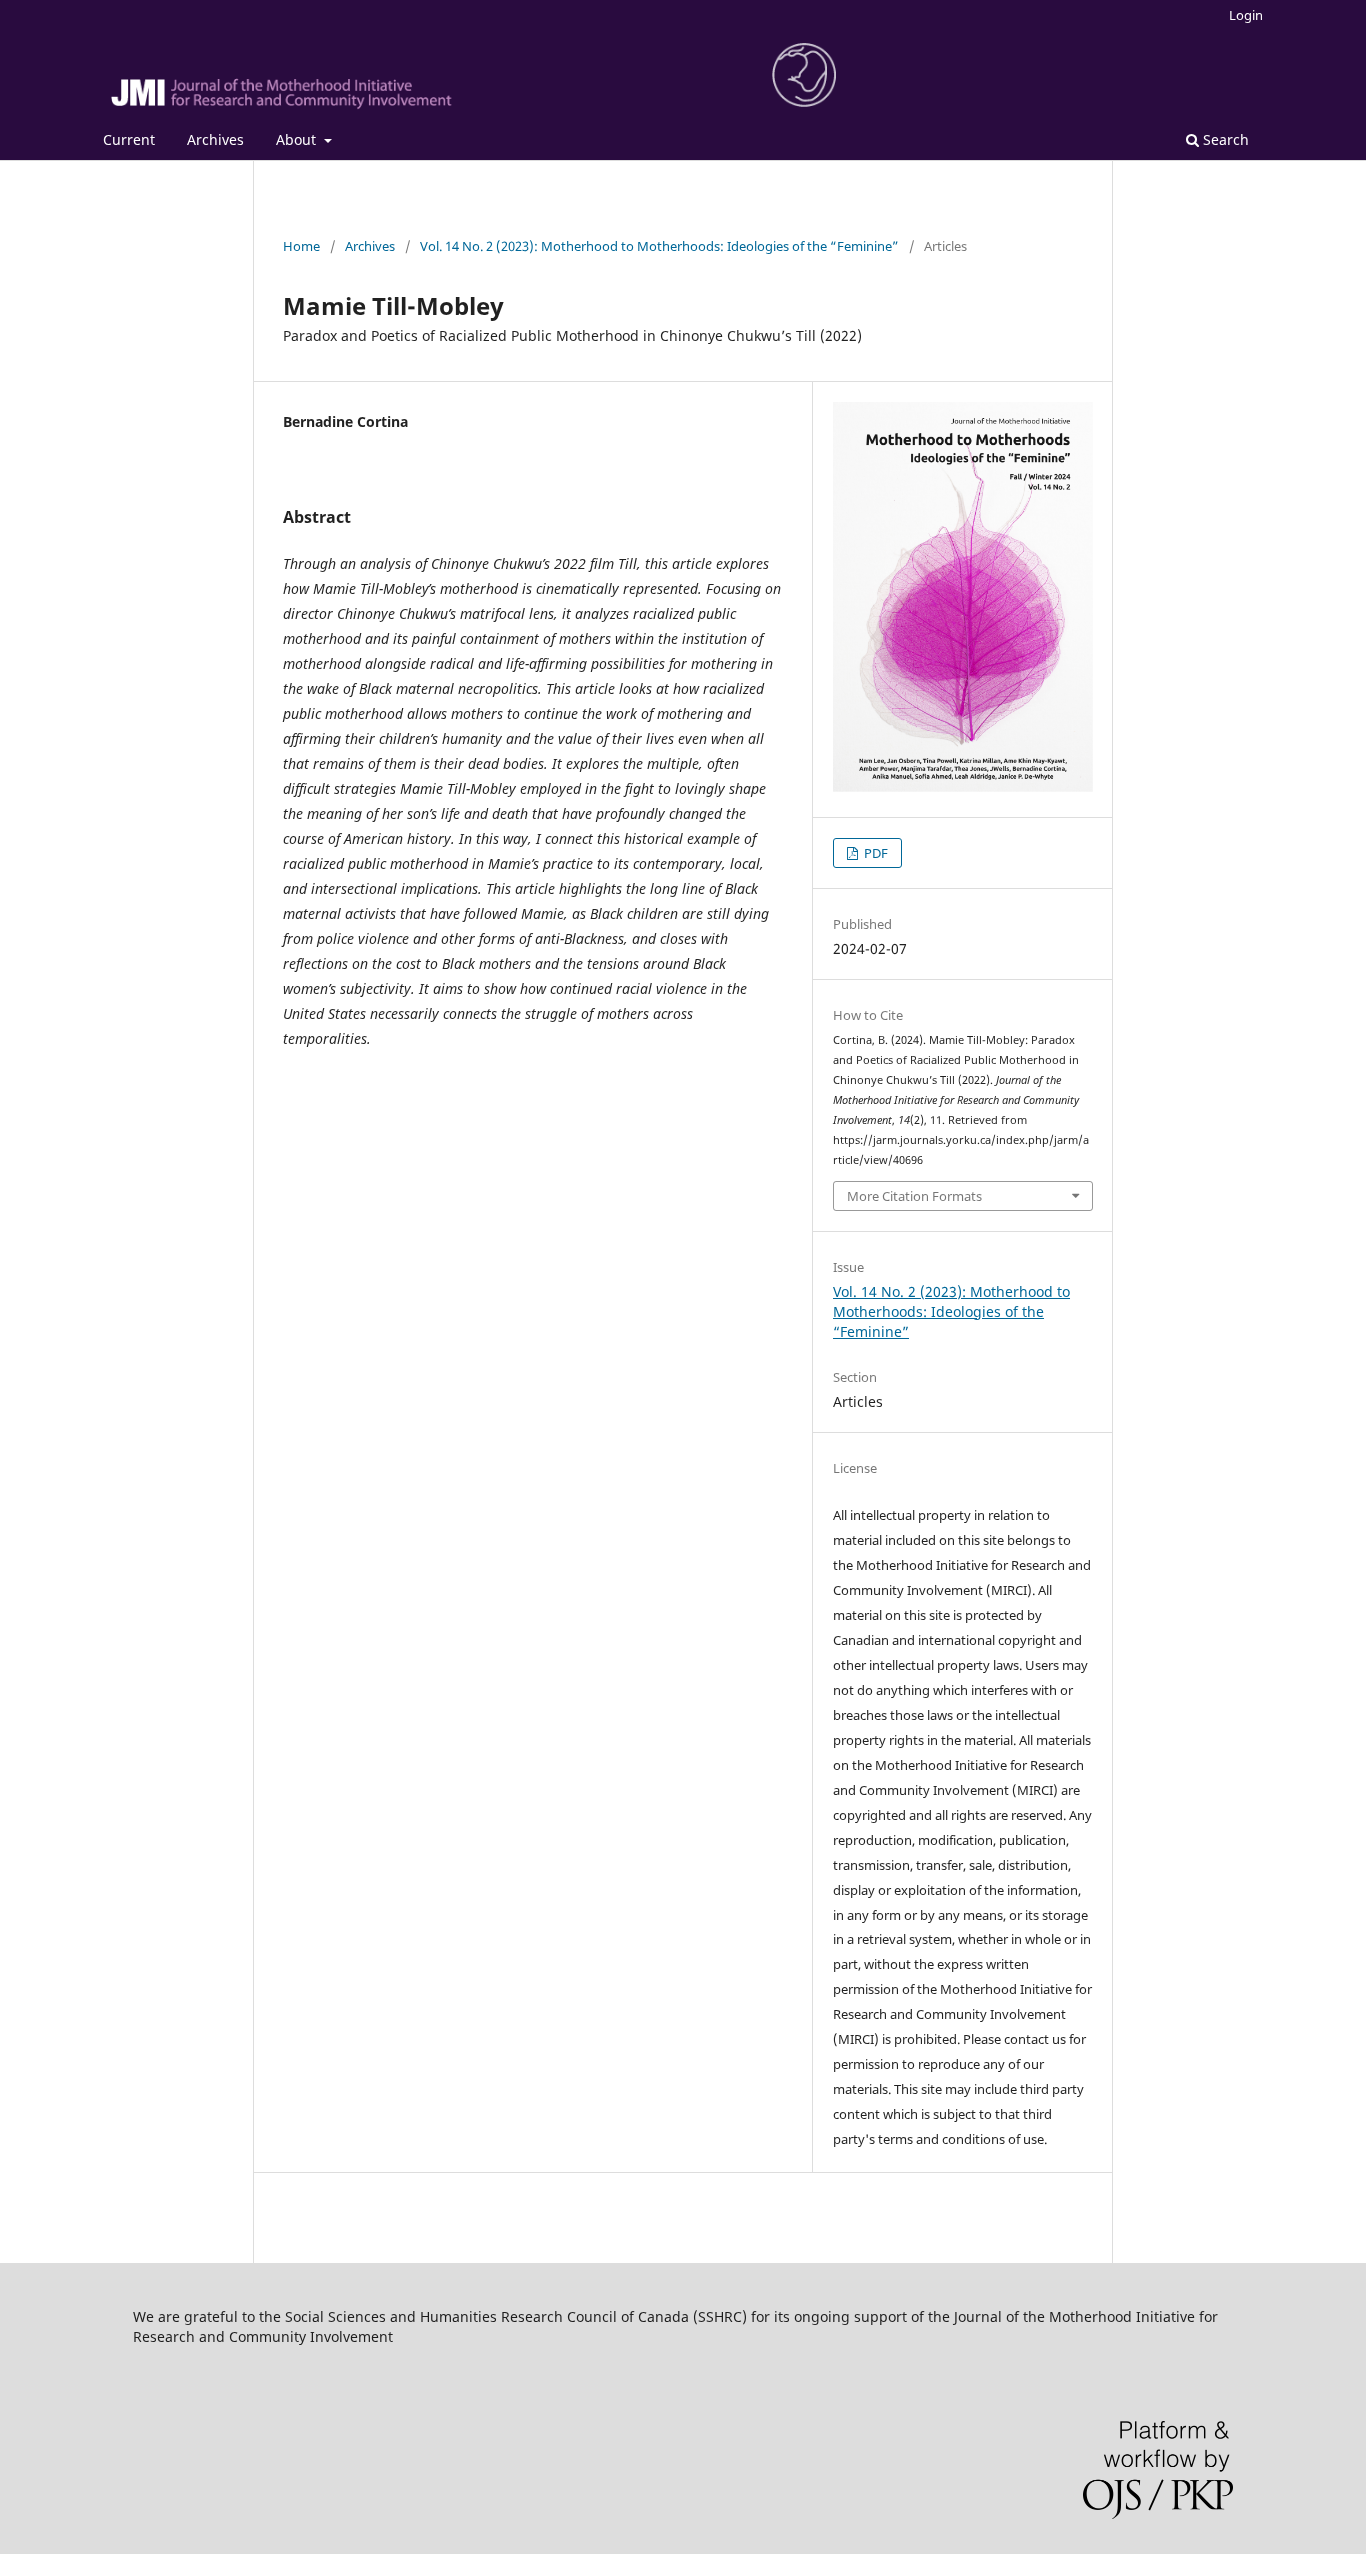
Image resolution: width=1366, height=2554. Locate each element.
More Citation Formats (914, 1196)
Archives (215, 139)
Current (129, 139)
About (298, 139)
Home (301, 246)
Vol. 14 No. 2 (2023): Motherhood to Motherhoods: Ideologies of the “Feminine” (659, 246)
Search (1224, 139)
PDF (874, 853)
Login (1246, 15)
